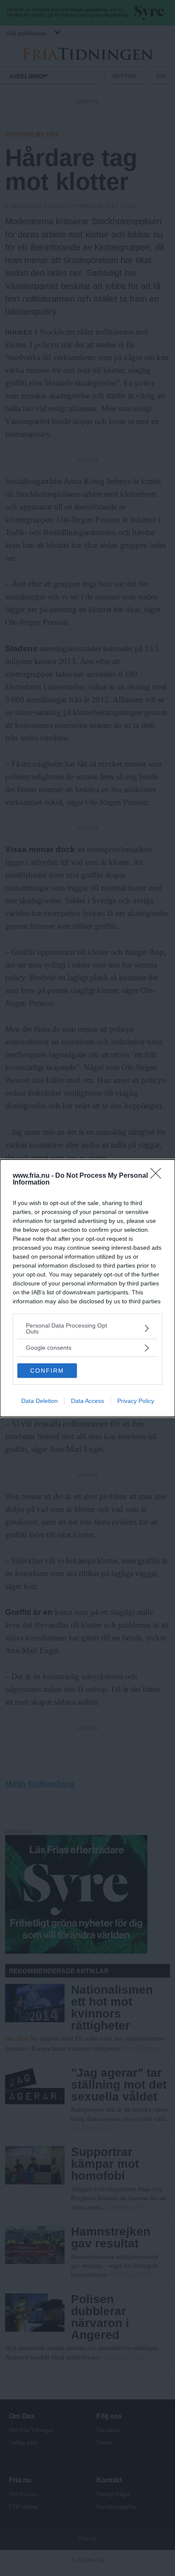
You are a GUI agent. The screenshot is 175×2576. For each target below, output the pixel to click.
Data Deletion (40, 1401)
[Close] (158, 1176)
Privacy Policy (136, 1401)
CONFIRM (47, 1371)
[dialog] (87, 1288)
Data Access (87, 1401)
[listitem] (87, 1328)
